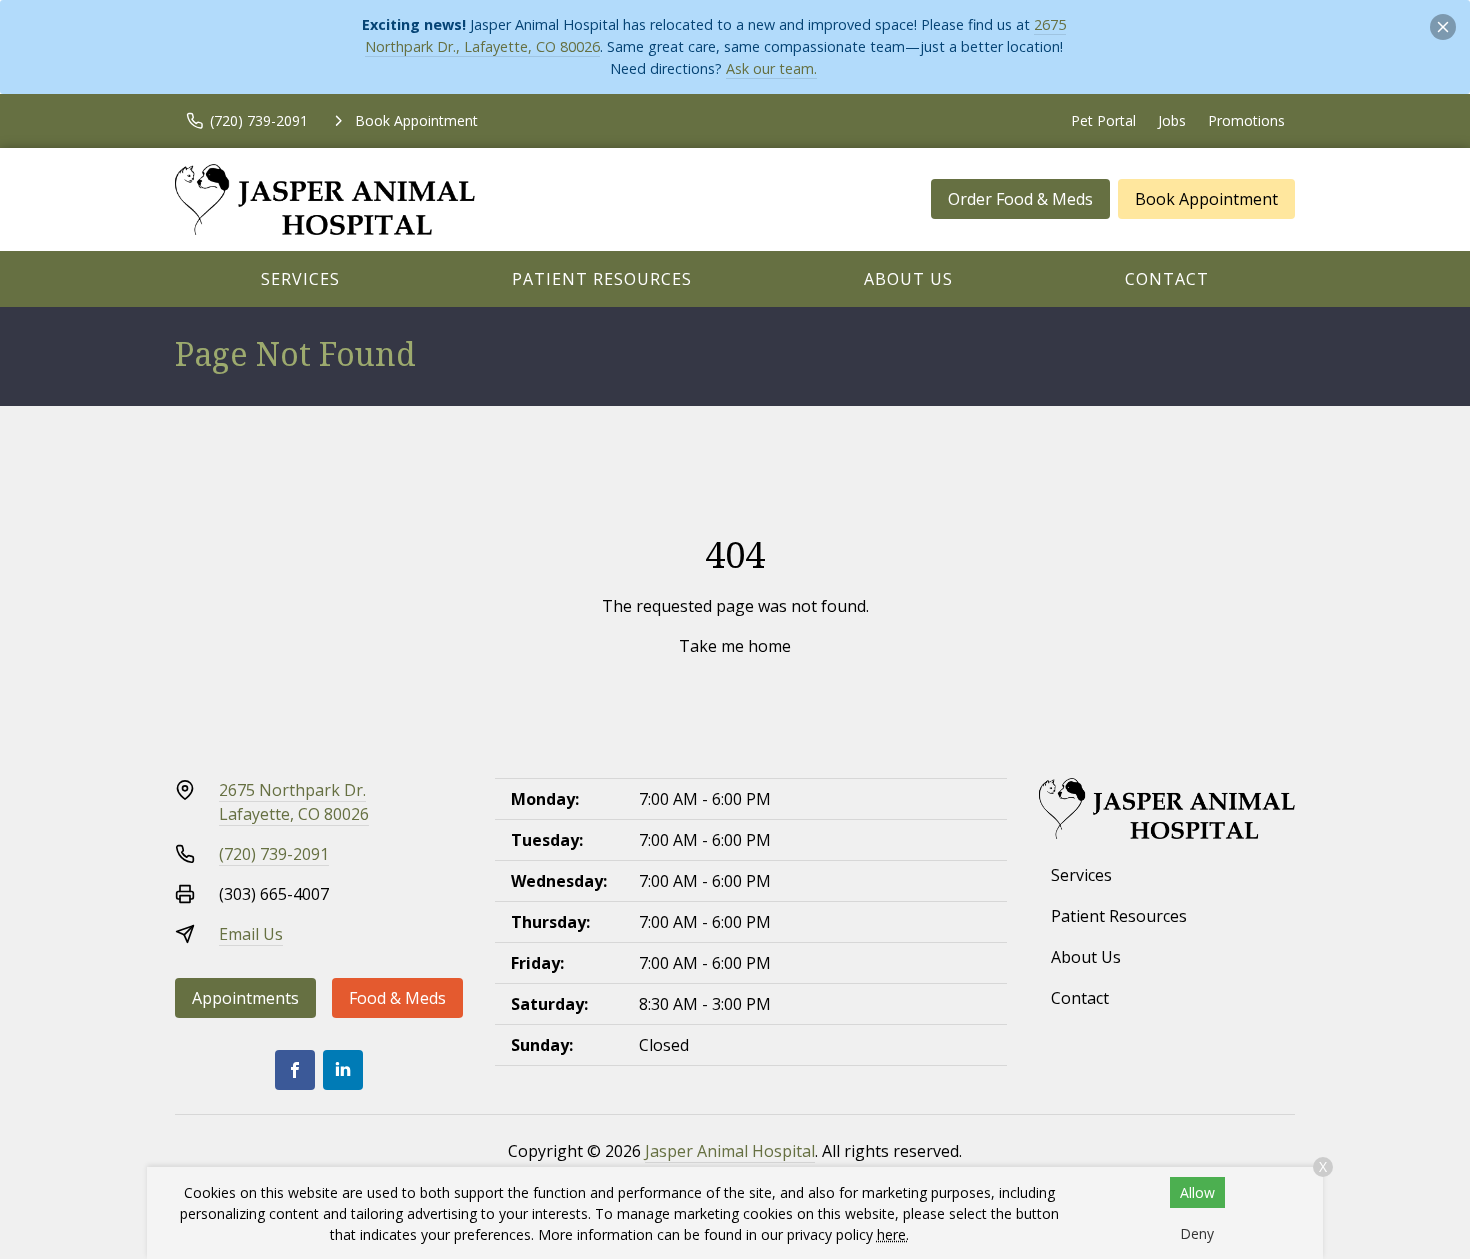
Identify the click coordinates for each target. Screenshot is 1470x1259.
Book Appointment (1206, 199)
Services (300, 279)
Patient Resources (602, 279)
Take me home (735, 646)
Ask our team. (771, 68)
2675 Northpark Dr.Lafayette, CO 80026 (294, 802)
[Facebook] (295, 1070)
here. (893, 1234)
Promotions (1246, 120)
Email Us (251, 934)
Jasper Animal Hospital (730, 1151)
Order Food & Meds (1020, 199)
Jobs (1172, 120)
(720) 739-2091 (274, 854)
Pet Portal (1103, 120)
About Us (908, 279)
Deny (1197, 1233)
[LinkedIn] (343, 1070)
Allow (1197, 1192)
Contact (1167, 279)
